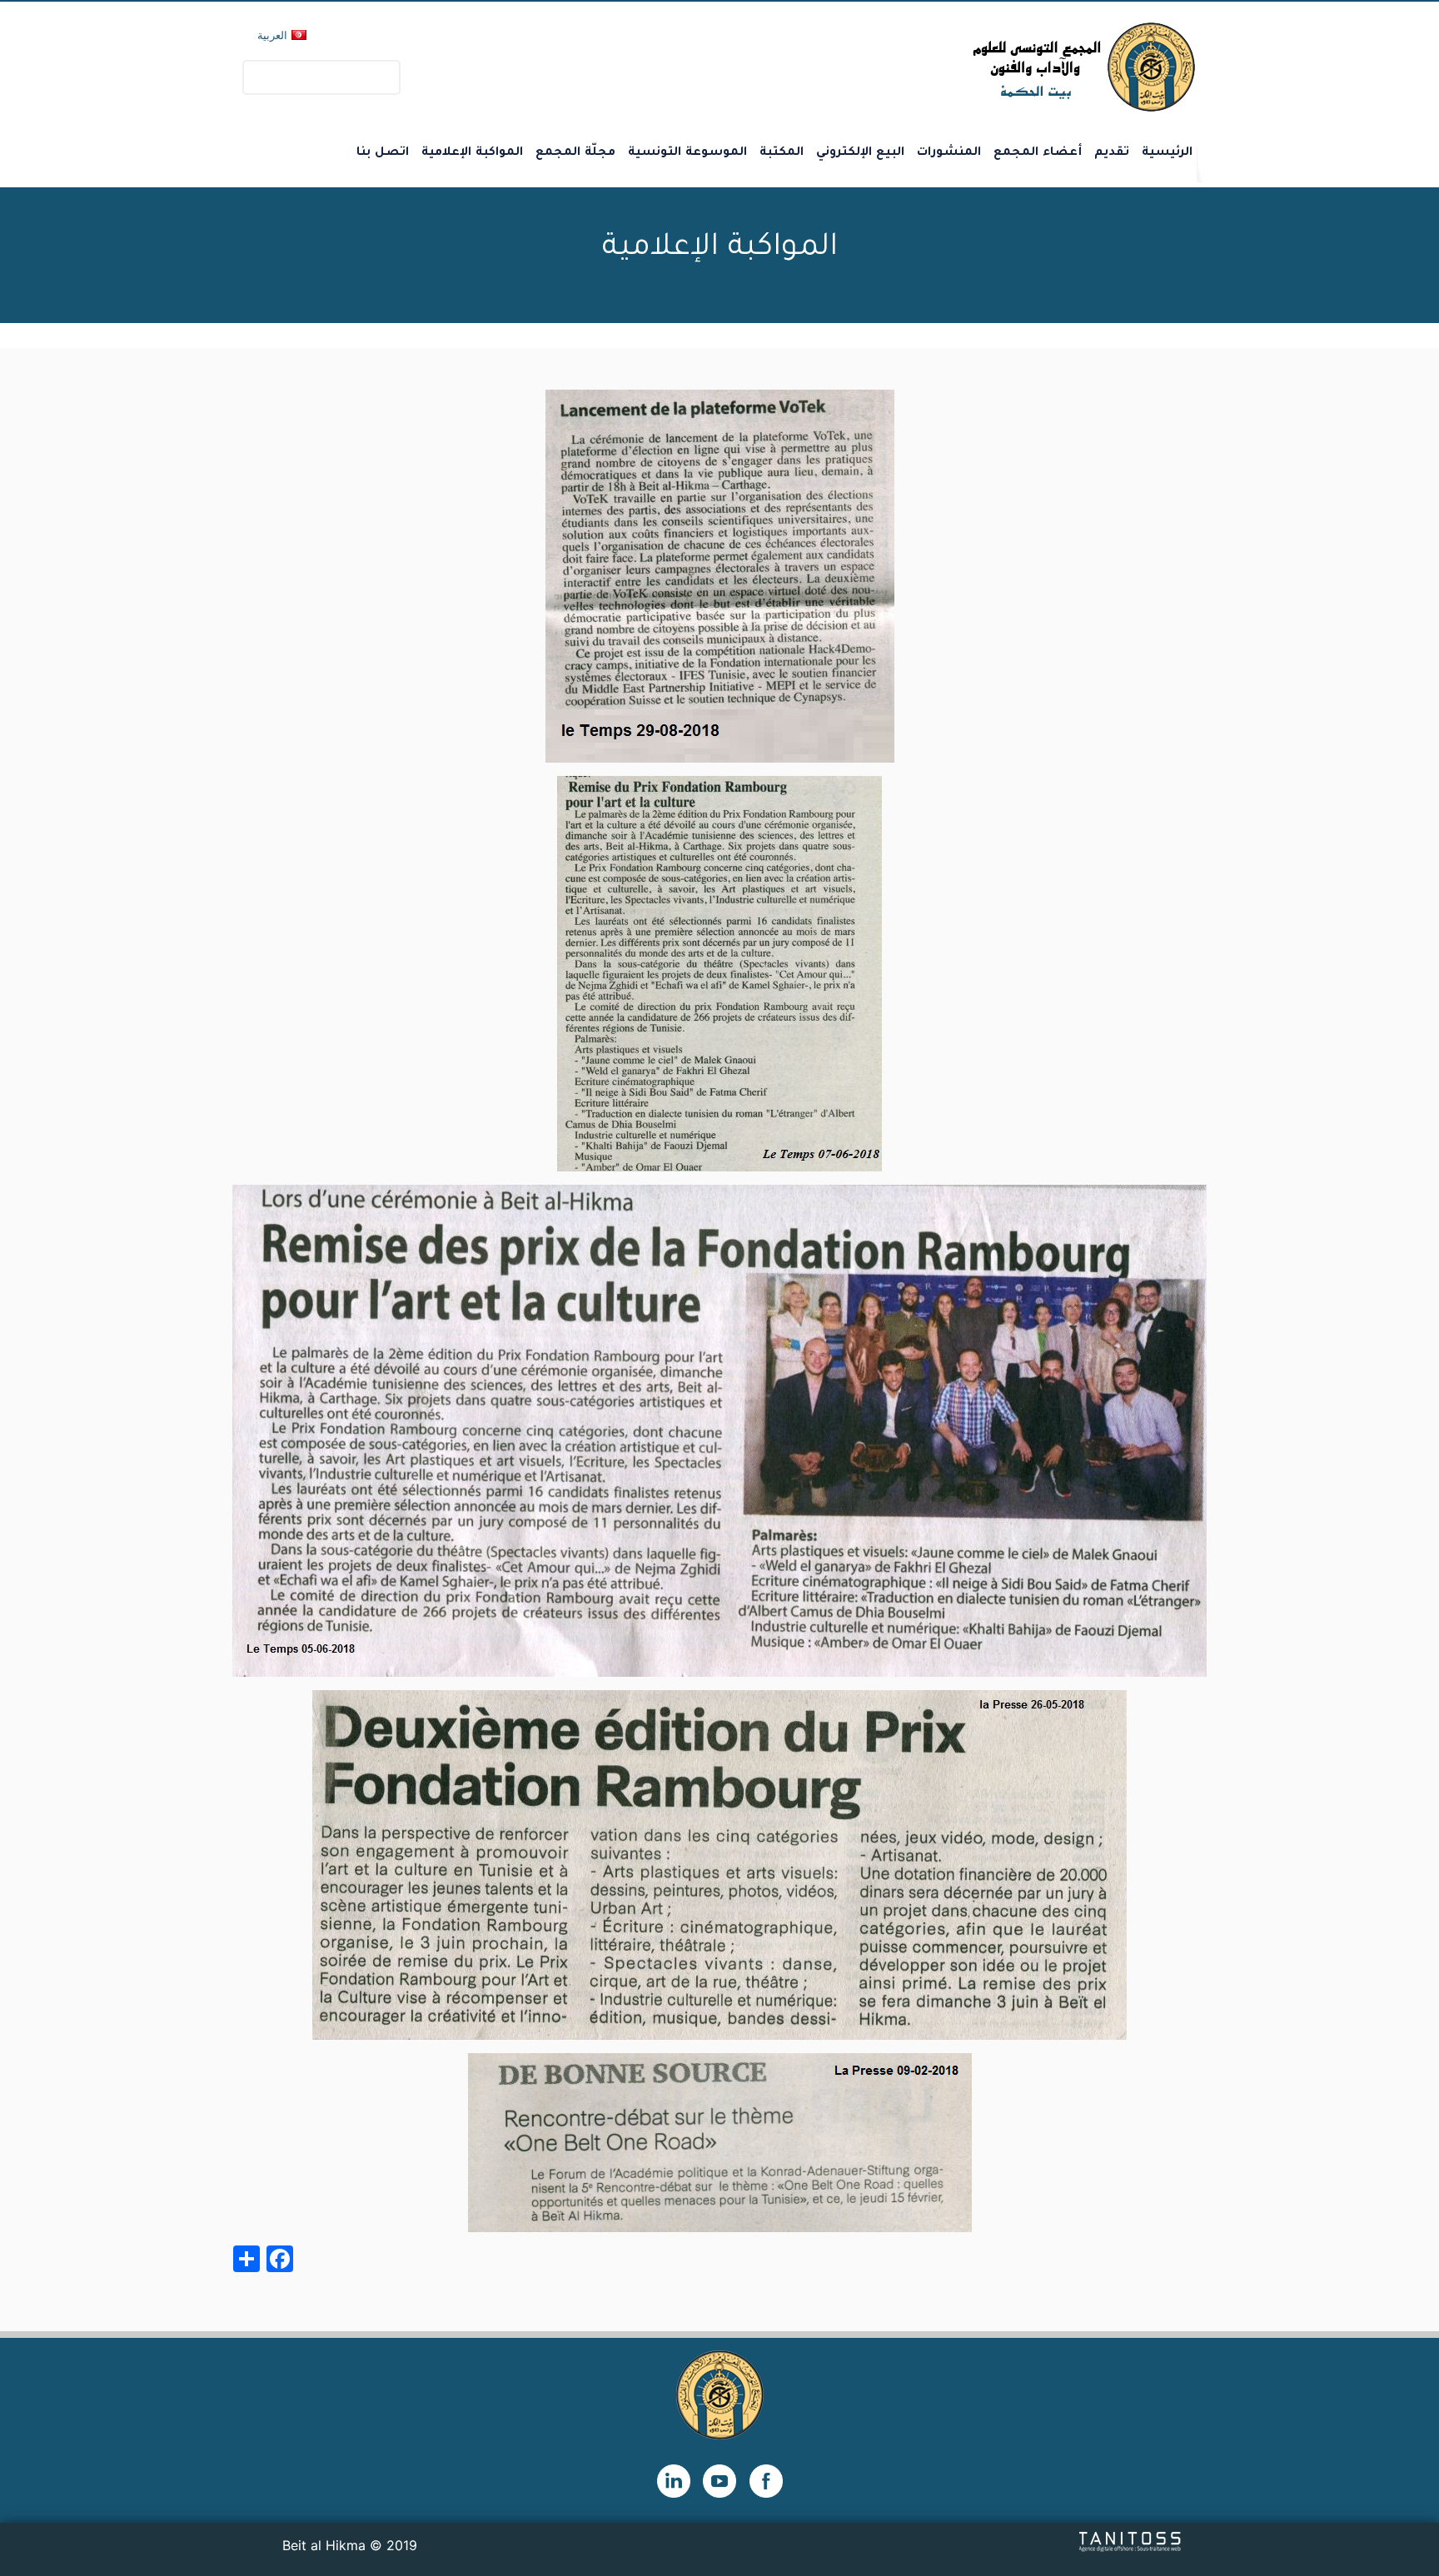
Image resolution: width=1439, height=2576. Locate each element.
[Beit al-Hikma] (1024, 67)
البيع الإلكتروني (860, 153)
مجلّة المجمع (575, 153)
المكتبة (782, 153)
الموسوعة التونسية (687, 153)
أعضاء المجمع (1038, 153)
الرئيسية (1167, 153)
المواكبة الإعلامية (472, 153)
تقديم (1112, 153)
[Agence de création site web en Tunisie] (1130, 2540)
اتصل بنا (383, 153)
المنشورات (949, 153)
